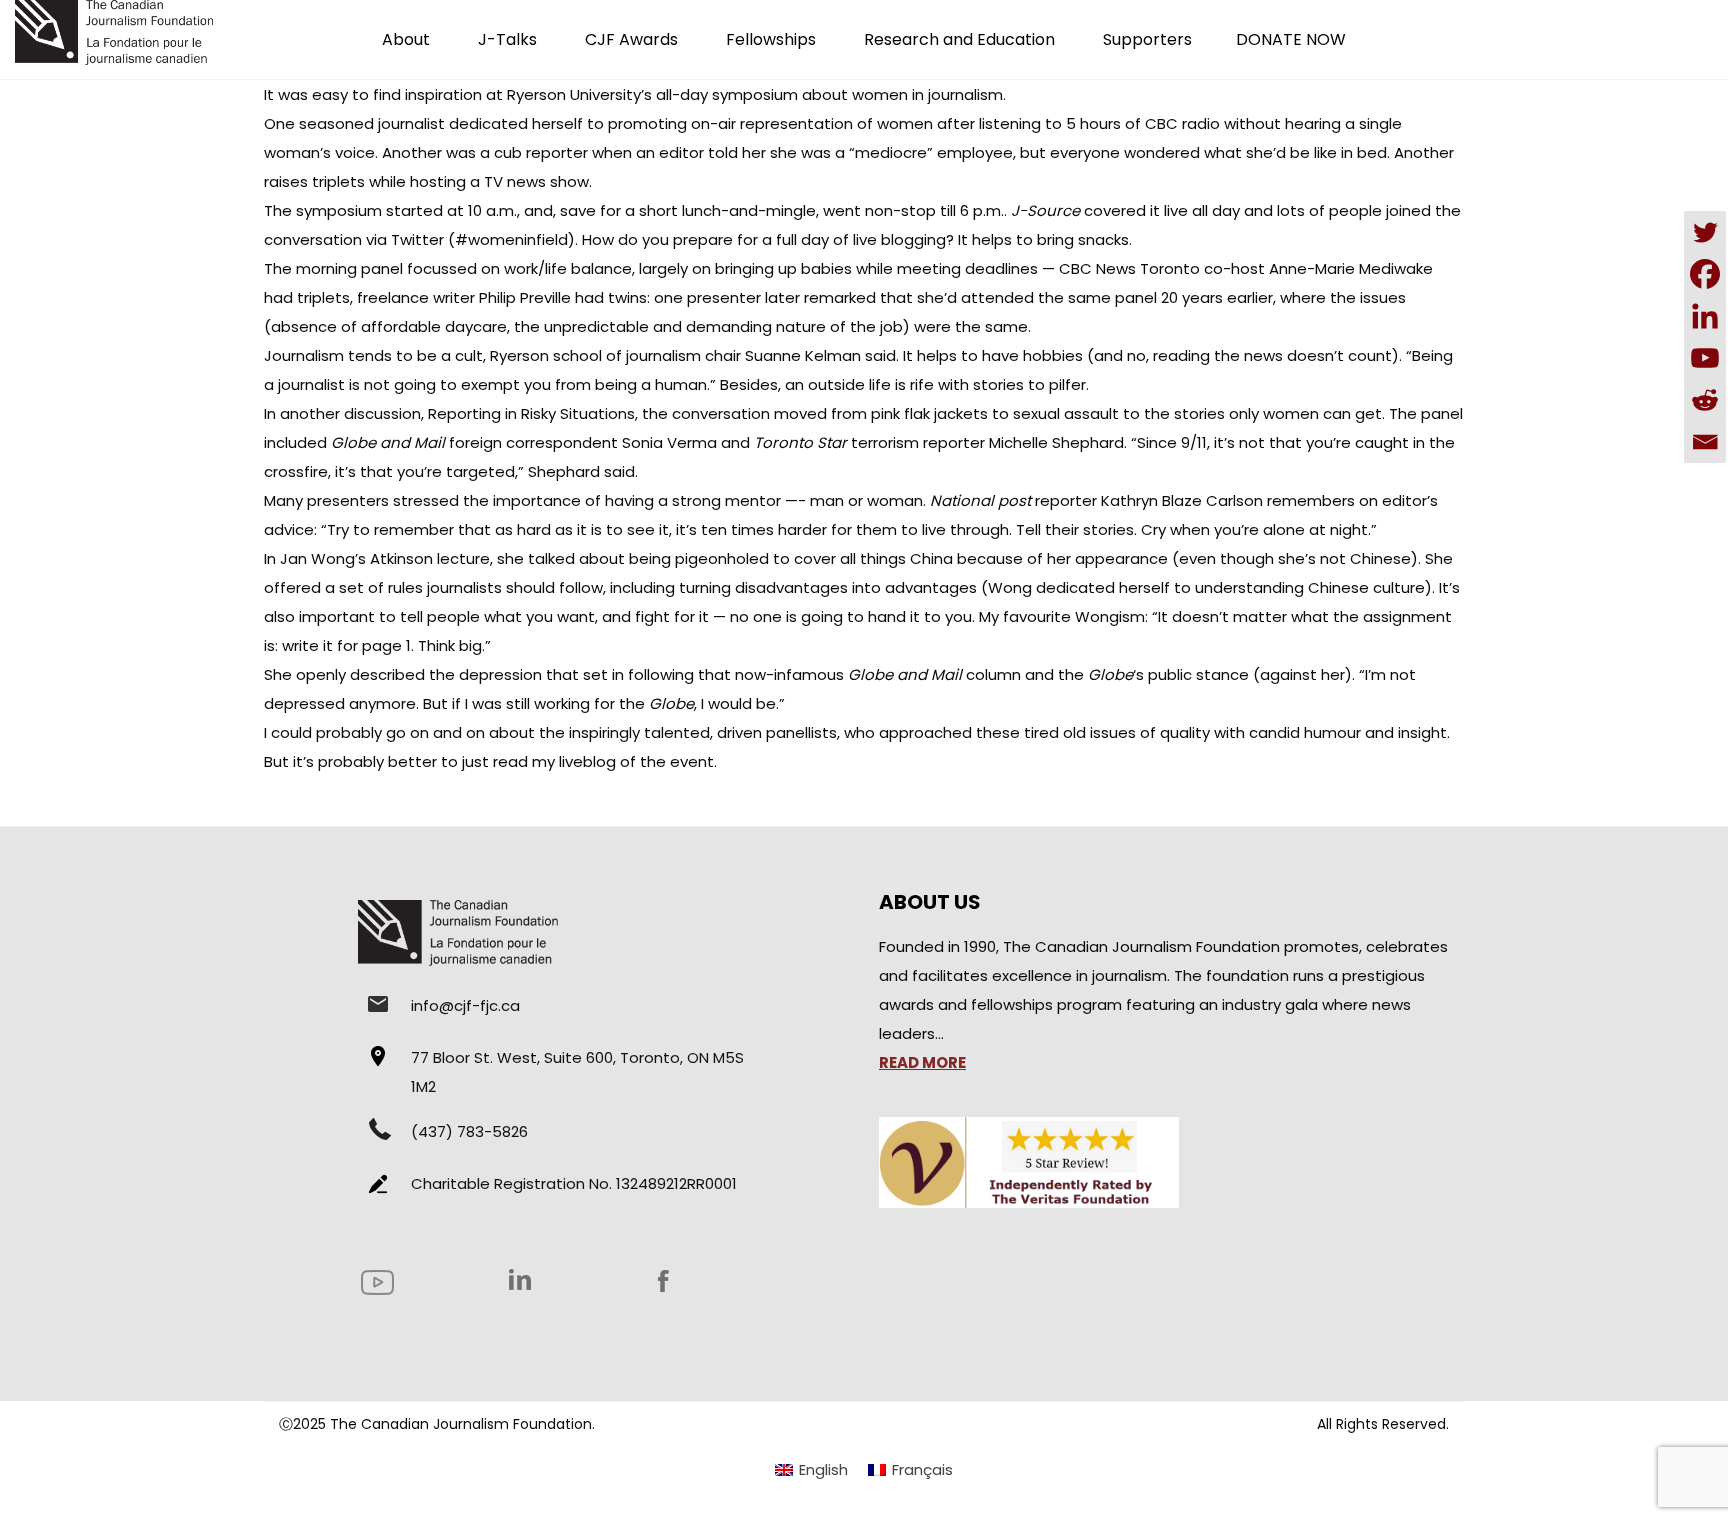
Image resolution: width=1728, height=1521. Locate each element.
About (406, 39)
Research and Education (959, 39)
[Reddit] (1705, 400)
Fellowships (771, 39)
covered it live (1136, 210)
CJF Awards (631, 39)
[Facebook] (1705, 274)
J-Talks (507, 39)
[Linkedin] (1705, 316)
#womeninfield (511, 239)
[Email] (1705, 442)
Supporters (1147, 39)
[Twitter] (1705, 232)
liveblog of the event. (636, 761)
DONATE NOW (1291, 39)
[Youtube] (1705, 358)
